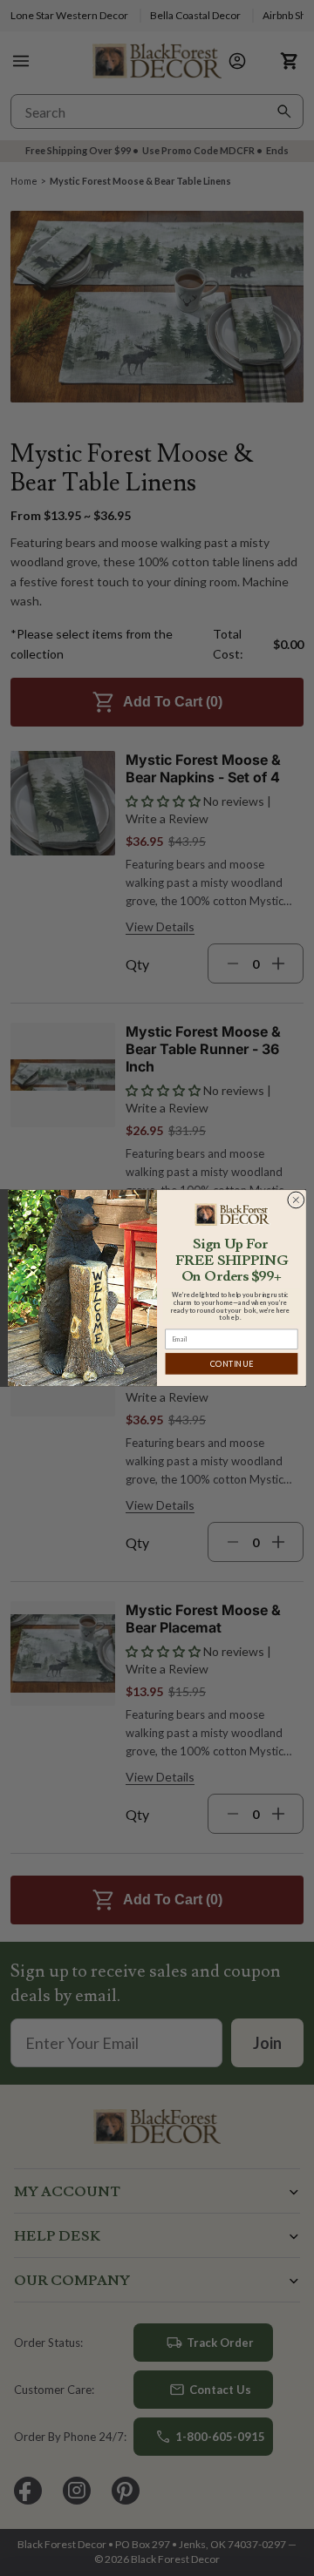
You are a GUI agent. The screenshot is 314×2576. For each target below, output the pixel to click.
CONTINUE (232, 1364)
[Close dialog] (296, 1200)
